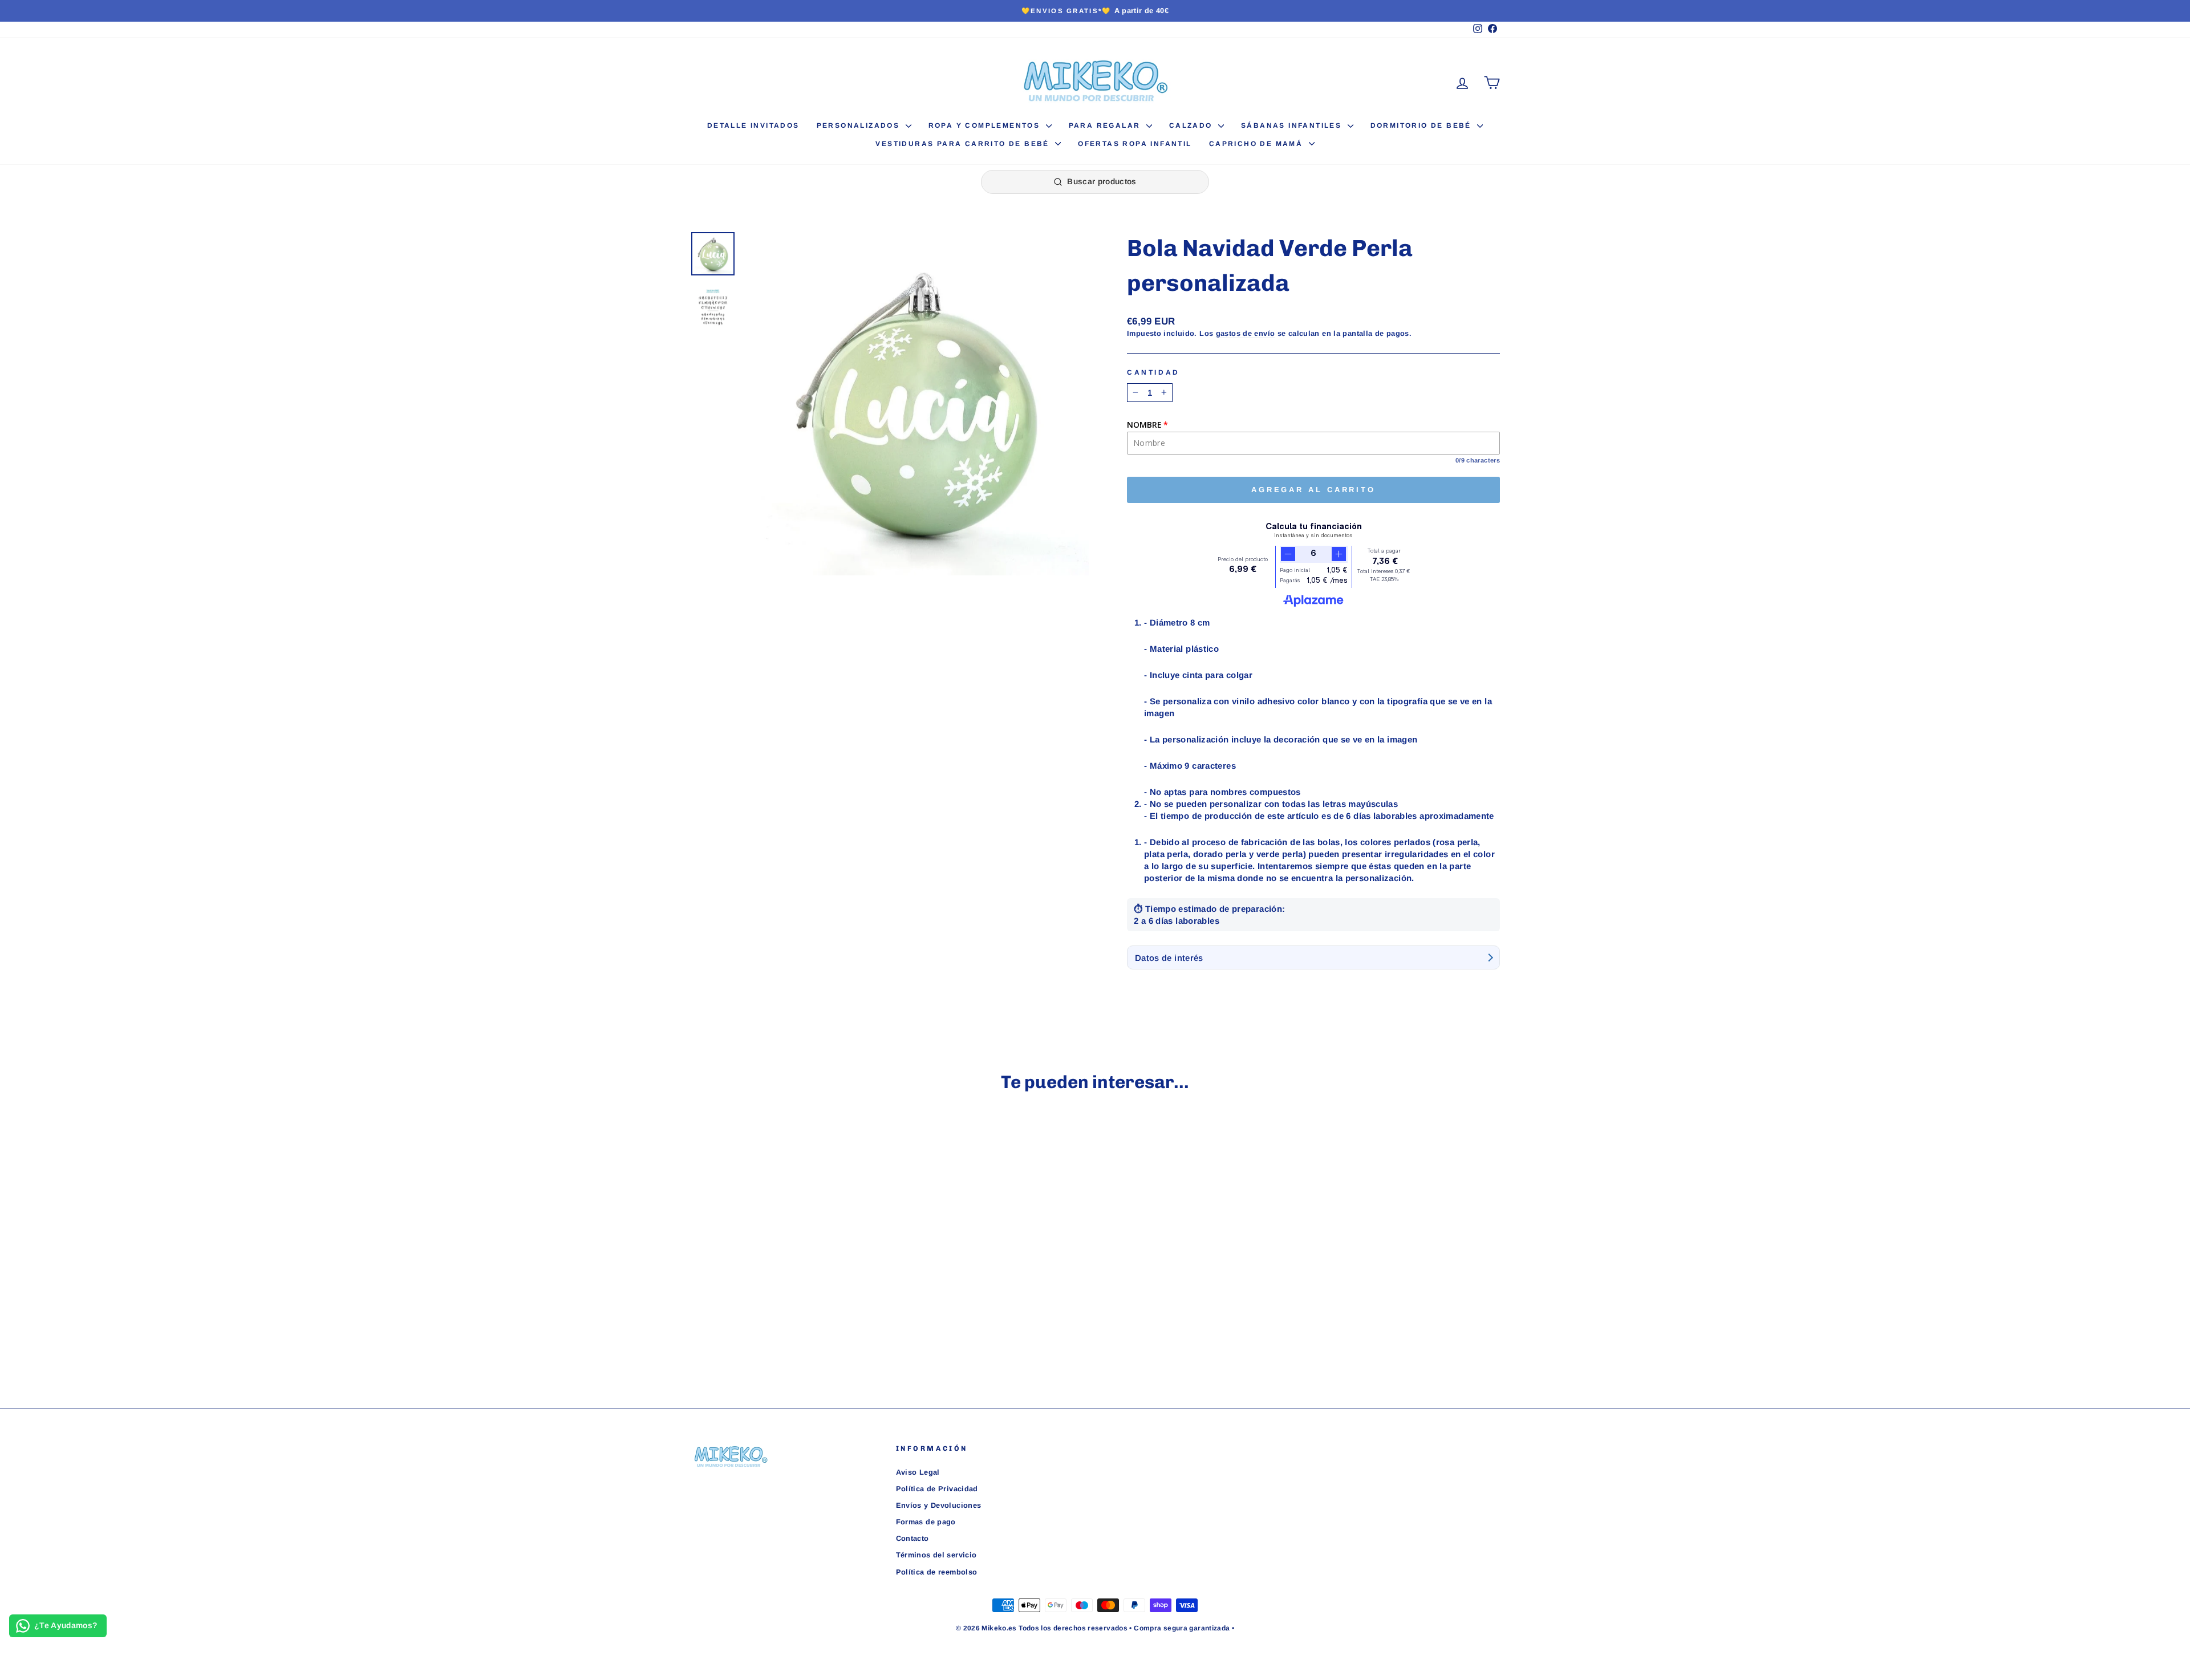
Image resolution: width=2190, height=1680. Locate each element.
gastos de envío (1246, 333)
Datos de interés (1169, 958)
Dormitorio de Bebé (1423, 125)
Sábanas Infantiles (1293, 125)
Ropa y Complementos (986, 125)
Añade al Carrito (787, 1305)
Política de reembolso (937, 1572)
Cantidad (1153, 372)
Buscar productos (1102, 181)
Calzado (1192, 125)
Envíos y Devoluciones (939, 1505)
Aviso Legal (918, 1472)
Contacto (912, 1538)
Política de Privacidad (937, 1489)
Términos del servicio (936, 1555)
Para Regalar (1106, 125)
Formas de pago (926, 1522)
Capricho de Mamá (1258, 144)
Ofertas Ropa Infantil (1135, 144)
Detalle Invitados (753, 125)
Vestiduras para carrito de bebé (964, 144)
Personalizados (860, 125)
